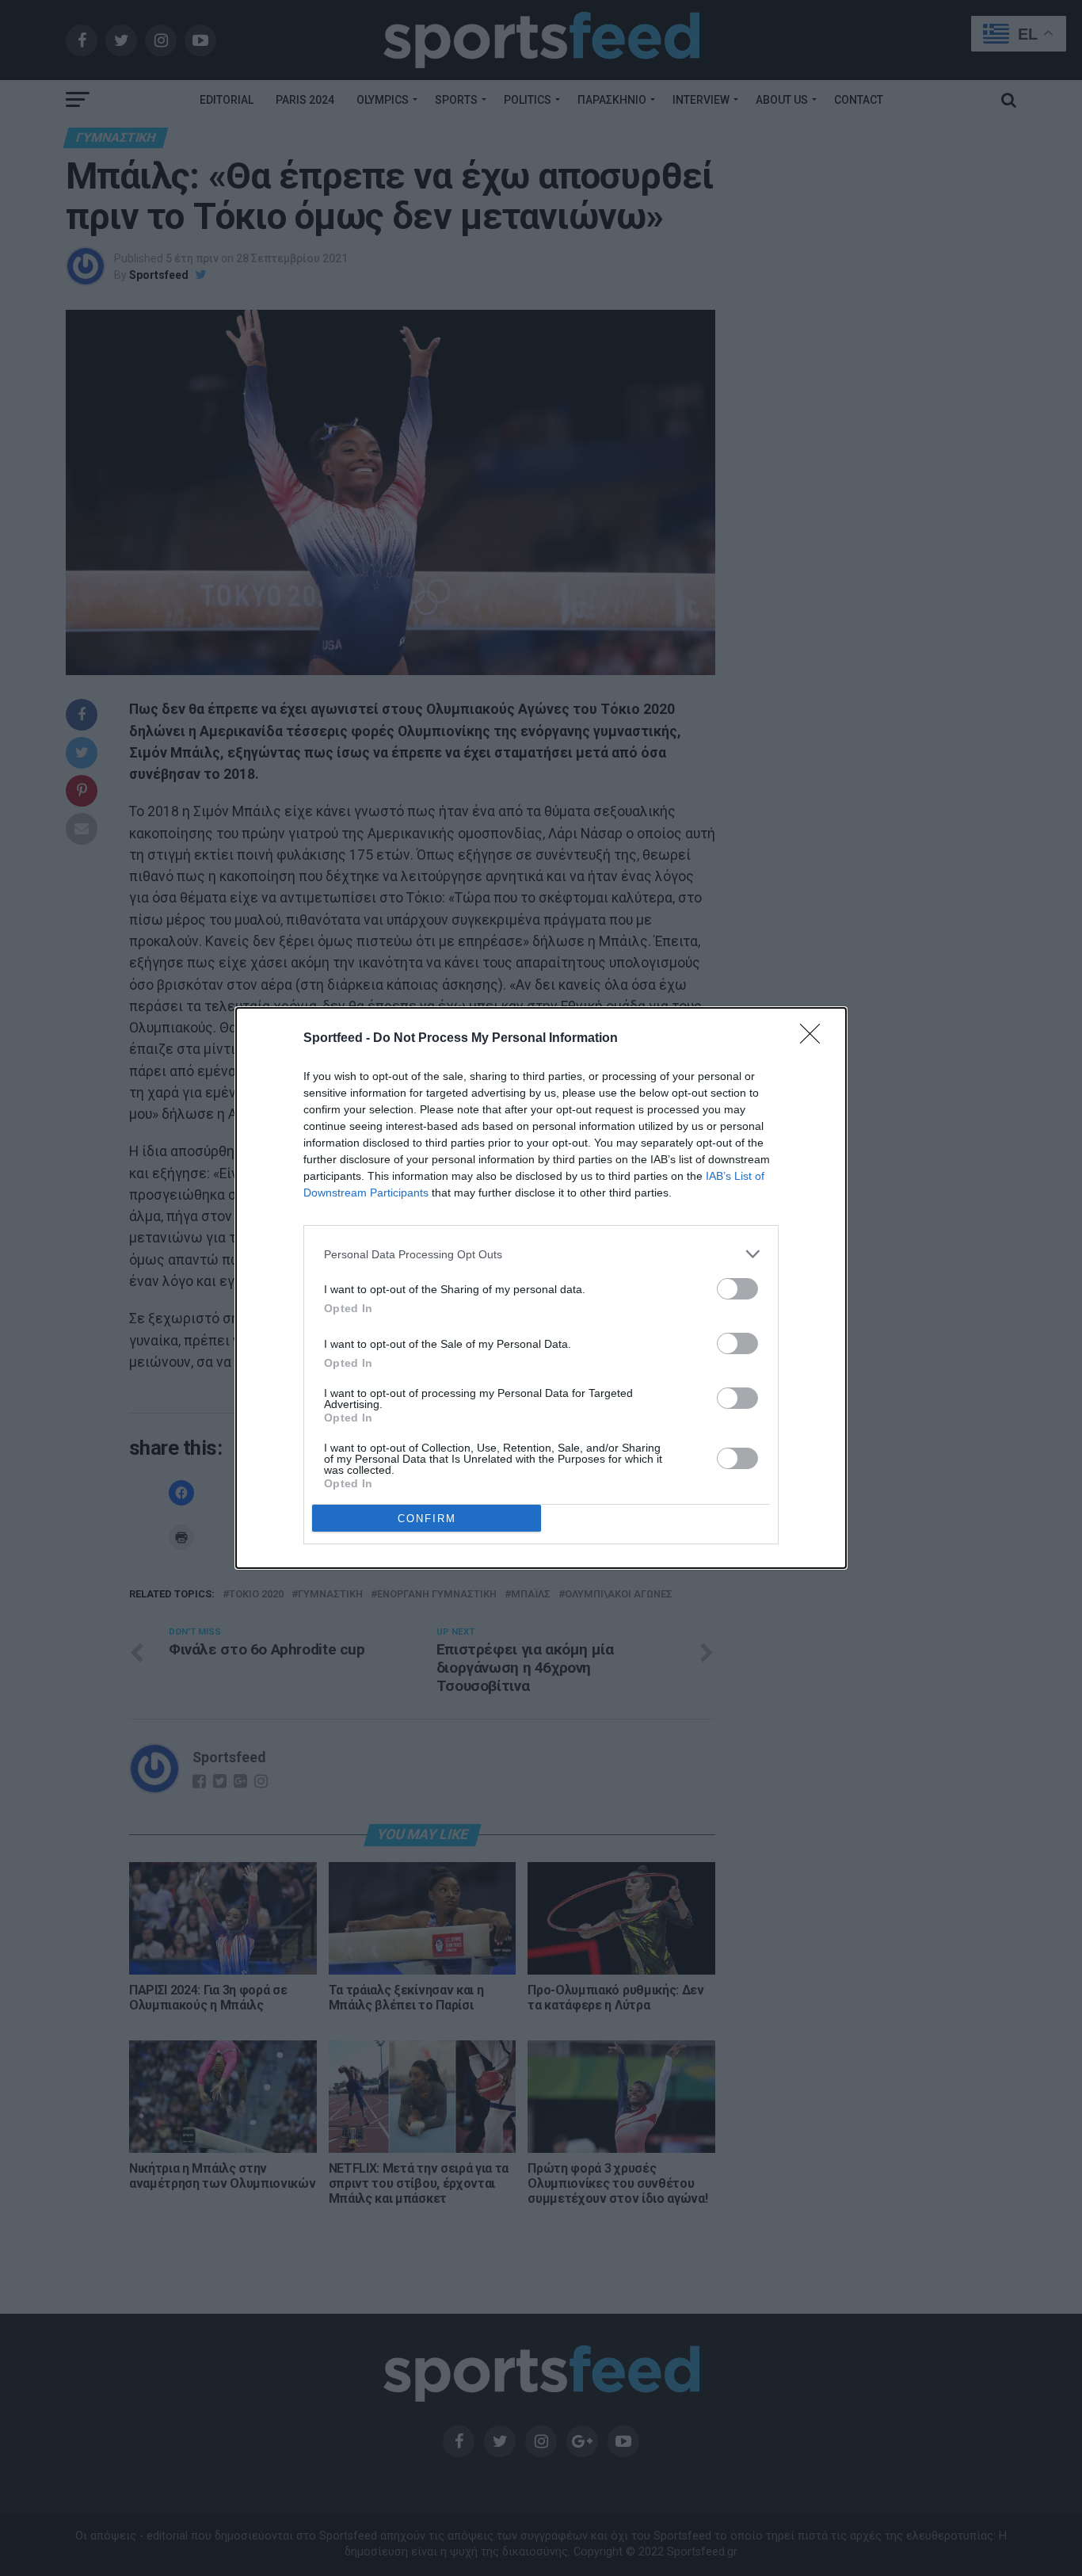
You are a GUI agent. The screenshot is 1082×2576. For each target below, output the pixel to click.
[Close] (815, 1039)
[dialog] (541, 1288)
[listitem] (541, 1254)
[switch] (737, 1289)
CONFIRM (427, 1519)
